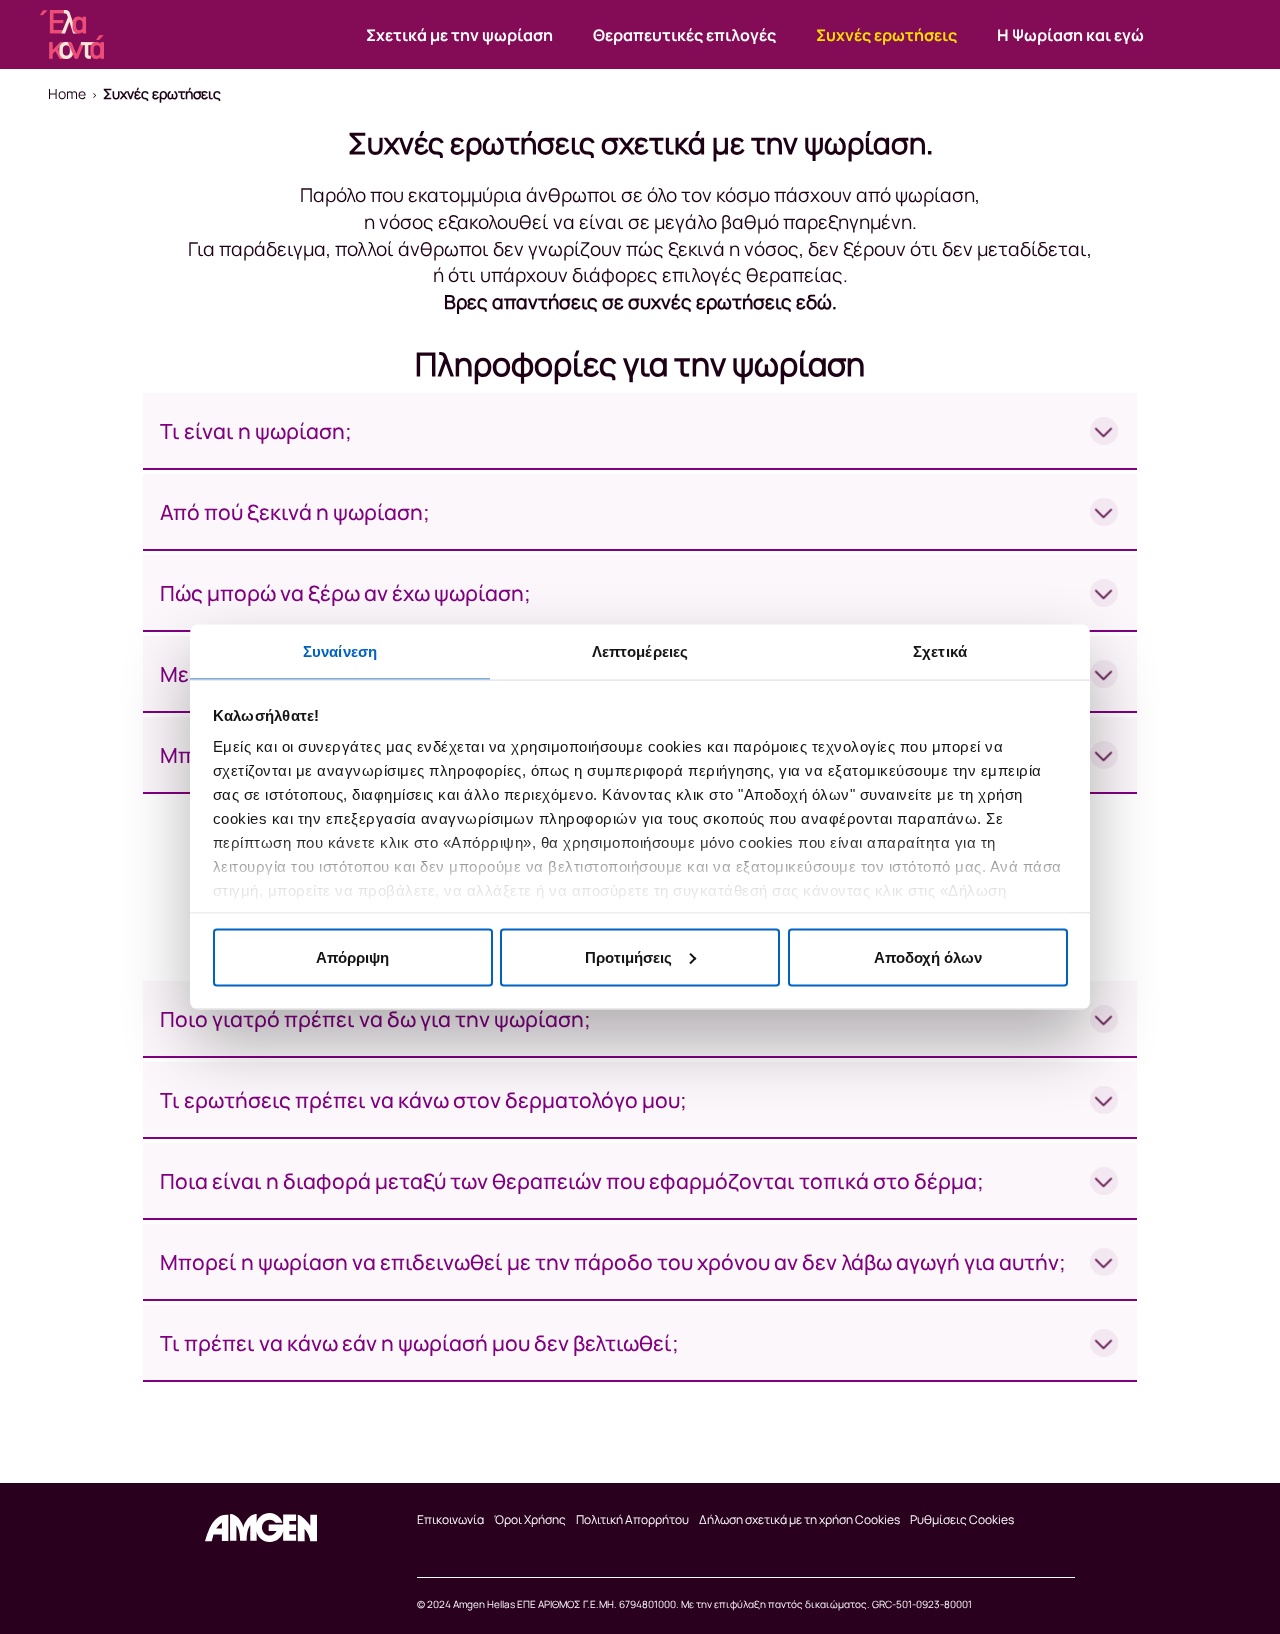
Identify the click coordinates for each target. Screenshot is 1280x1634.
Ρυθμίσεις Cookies (962, 1520)
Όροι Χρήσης (530, 1520)
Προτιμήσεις (628, 956)
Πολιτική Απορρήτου (632, 1520)
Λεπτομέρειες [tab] (640, 651)
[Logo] (261, 1527)
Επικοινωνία (450, 1520)
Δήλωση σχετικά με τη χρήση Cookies (799, 1520)
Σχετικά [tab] (940, 651)
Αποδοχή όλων (928, 956)
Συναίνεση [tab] (340, 651)
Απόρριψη (352, 956)
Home (67, 93)
